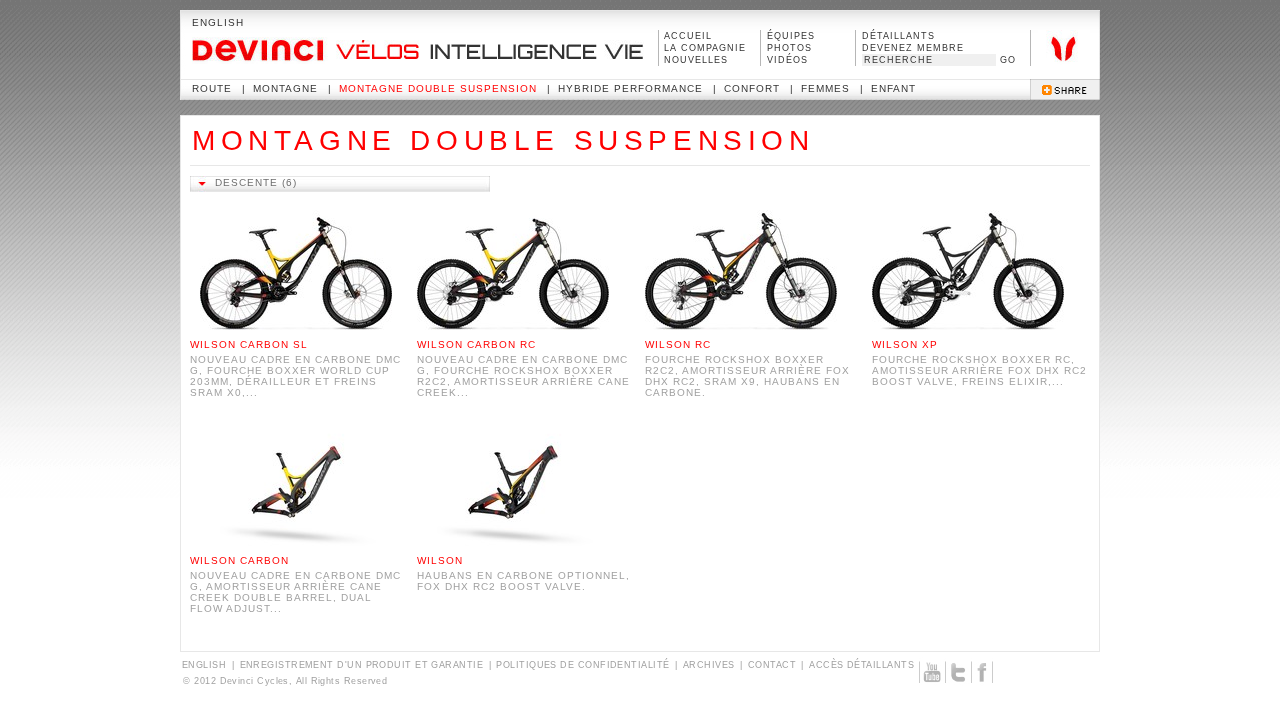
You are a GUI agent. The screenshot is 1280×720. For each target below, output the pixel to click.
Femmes (825, 88)
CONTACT (772, 665)
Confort (752, 88)
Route (212, 88)
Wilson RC (678, 344)
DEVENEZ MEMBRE (913, 48)
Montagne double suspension (438, 88)
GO (1008, 60)
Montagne (285, 88)
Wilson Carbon (239, 560)
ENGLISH (218, 22)
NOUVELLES (696, 60)
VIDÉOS (787, 60)
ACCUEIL (688, 36)
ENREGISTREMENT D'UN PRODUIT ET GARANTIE (362, 665)
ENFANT (893, 88)
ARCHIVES (709, 665)
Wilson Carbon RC (476, 344)
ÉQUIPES (791, 36)
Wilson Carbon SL (249, 344)
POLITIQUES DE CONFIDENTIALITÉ (582, 665)
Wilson (440, 560)
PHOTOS (789, 48)
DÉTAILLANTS (898, 36)
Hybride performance (630, 88)
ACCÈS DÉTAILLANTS (861, 665)
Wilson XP (905, 344)
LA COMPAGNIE (705, 48)
